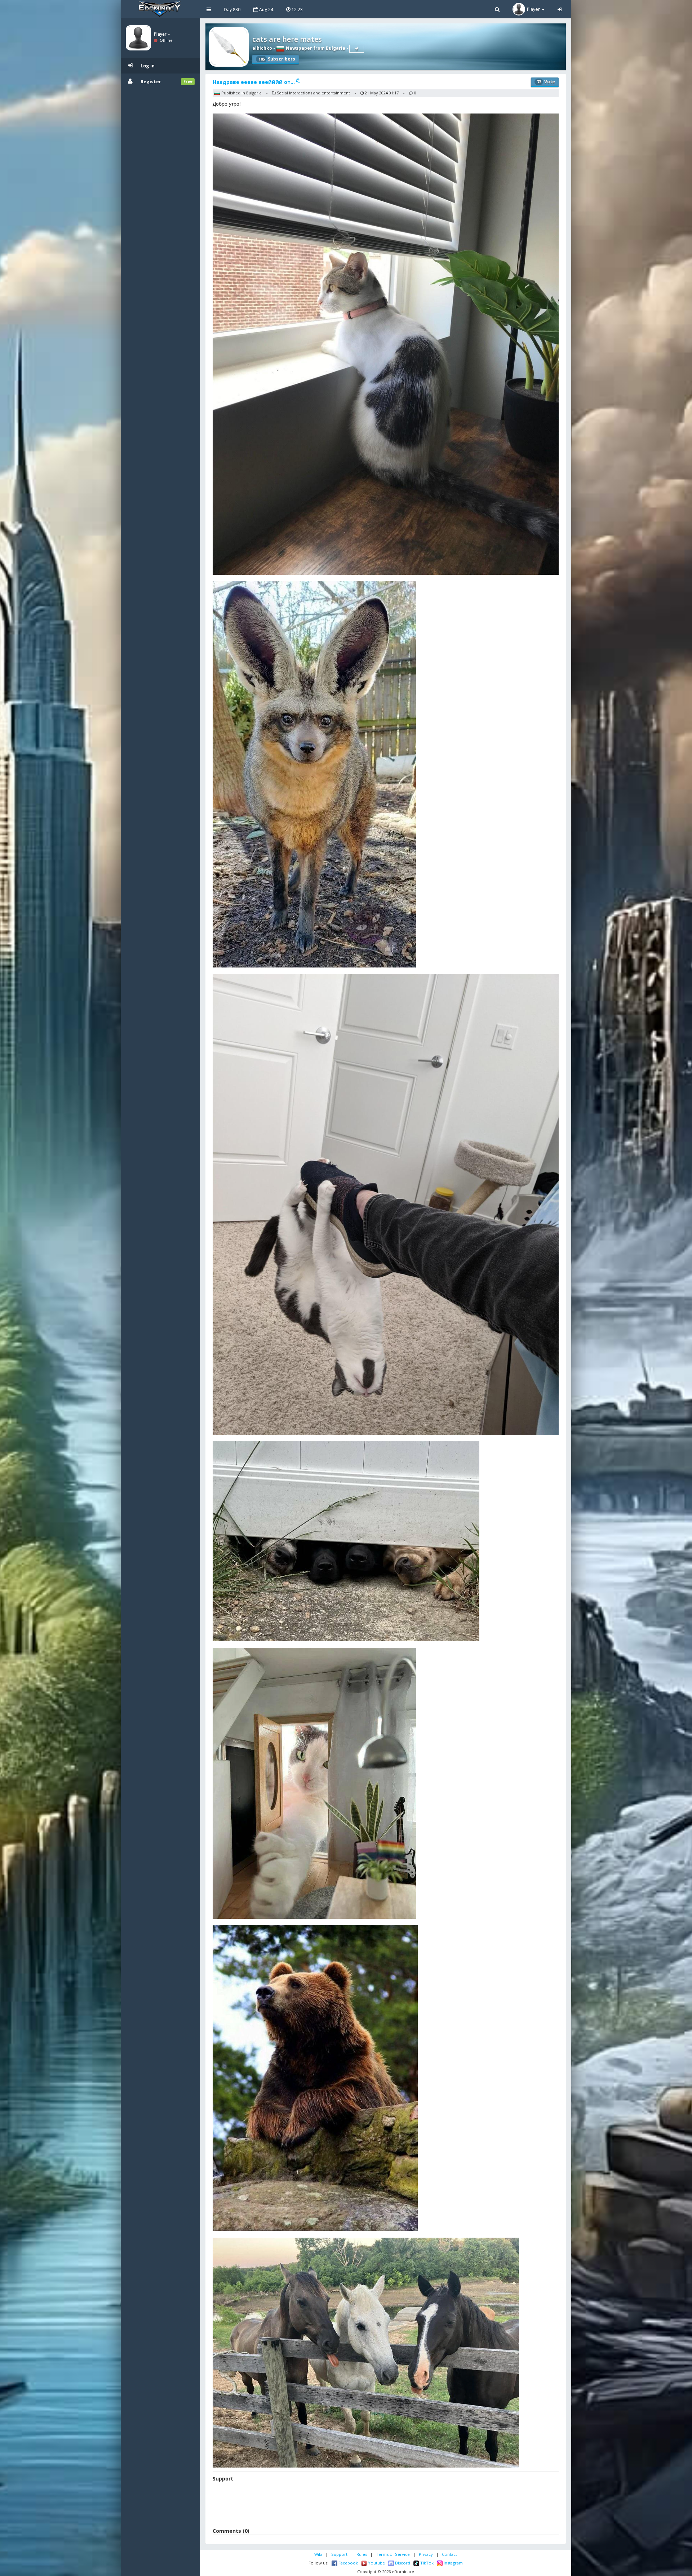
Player (161, 34)
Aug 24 (266, 10)
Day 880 (232, 10)
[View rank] (357, 49)
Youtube (376, 2563)
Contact (449, 2554)
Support (339, 2554)
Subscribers (277, 59)
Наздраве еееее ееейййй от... (254, 82)
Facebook (348, 2563)
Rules (362, 2554)
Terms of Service (393, 2554)
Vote (546, 82)
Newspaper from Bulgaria (315, 48)
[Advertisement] (386, 2506)
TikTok (426, 2563)
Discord (402, 2563)
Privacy (426, 2554)
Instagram (453, 2563)
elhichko (262, 48)
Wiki (318, 2554)
